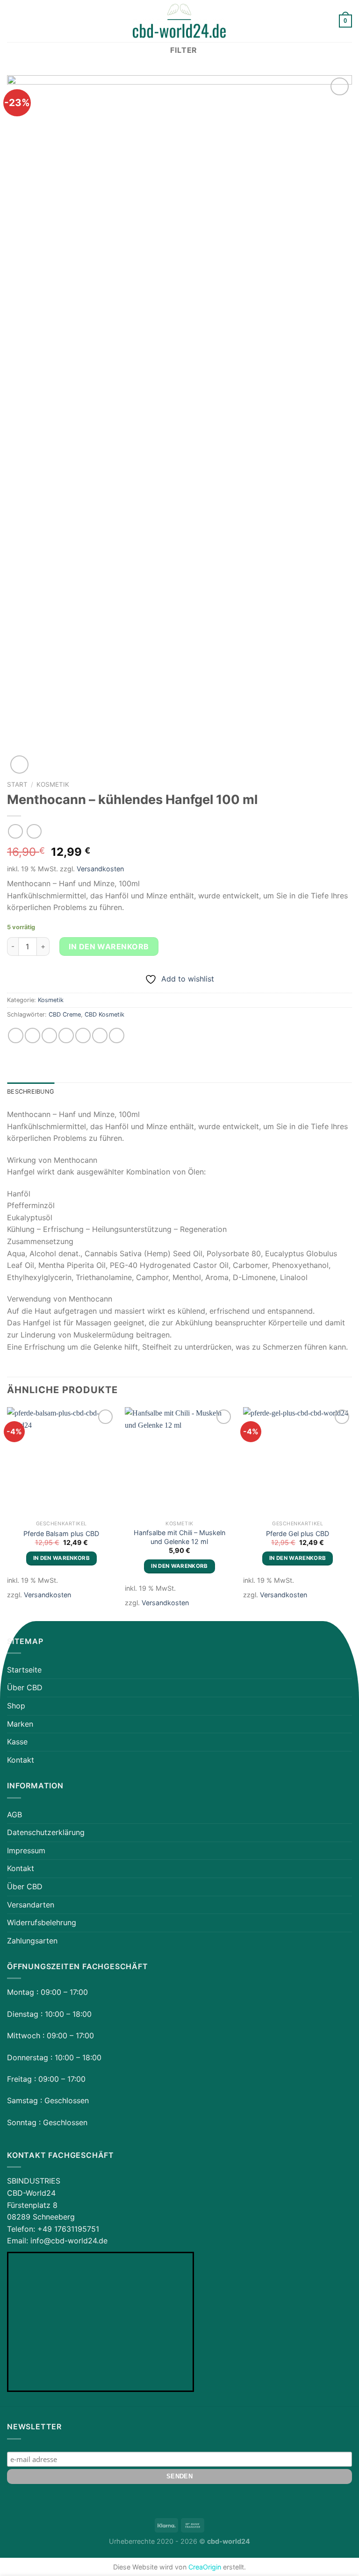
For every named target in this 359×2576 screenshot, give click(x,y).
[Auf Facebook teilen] (32, 1035)
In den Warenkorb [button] (62, 1558)
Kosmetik (53, 784)
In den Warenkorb (109, 946)
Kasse (17, 1742)
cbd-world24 (229, 2541)
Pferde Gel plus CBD (298, 1534)
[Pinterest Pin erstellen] (83, 1035)
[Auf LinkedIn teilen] (100, 1035)
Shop (16, 1706)
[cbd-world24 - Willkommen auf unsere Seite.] (179, 21)
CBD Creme (65, 1014)
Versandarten (31, 1905)
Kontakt (21, 1760)
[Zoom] (19, 765)
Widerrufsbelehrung (42, 1922)
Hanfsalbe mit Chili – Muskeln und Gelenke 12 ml (179, 1537)
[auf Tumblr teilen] (117, 1035)
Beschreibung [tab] (31, 1092)
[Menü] (13, 21)
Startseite (24, 1670)
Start (17, 784)
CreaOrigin (205, 2567)
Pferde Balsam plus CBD (61, 1534)
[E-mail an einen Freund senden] (66, 1035)
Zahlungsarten (32, 1941)
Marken (20, 1724)
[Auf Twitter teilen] (49, 1035)
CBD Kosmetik (104, 1014)
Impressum (26, 1850)
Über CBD (25, 1687)
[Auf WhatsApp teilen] (16, 1035)
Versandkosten (100, 869)
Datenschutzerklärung (46, 1832)
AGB (14, 1815)
